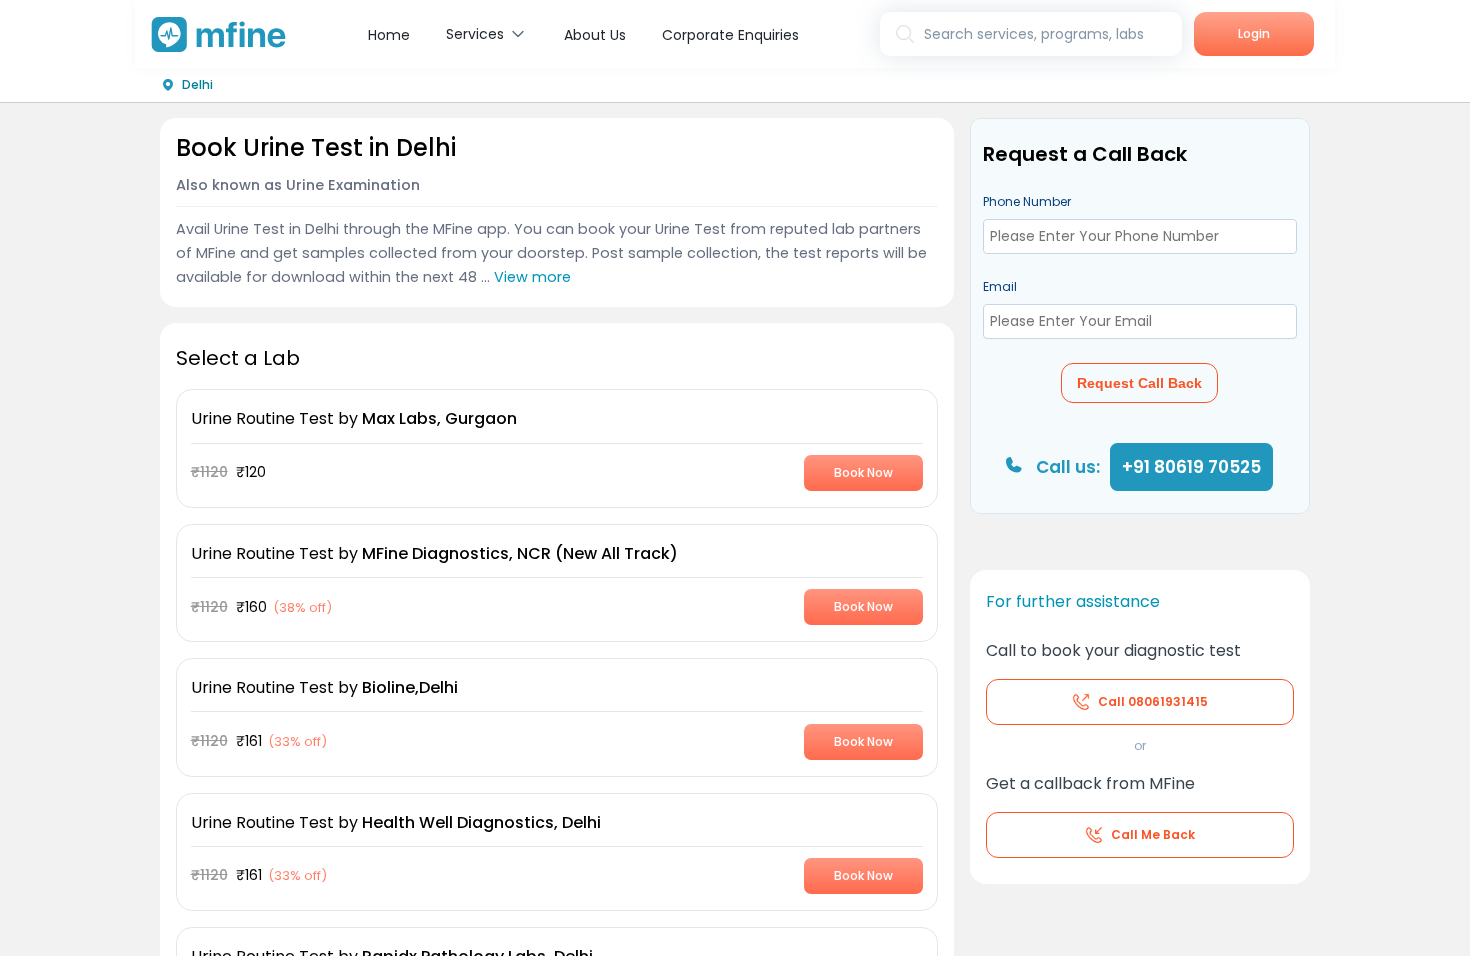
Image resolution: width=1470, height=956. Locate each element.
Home (389, 35)
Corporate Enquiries (730, 35)
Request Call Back (1139, 383)
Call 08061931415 (1153, 701)
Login (1254, 33)
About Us (595, 35)
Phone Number (1027, 201)
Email (1000, 286)
